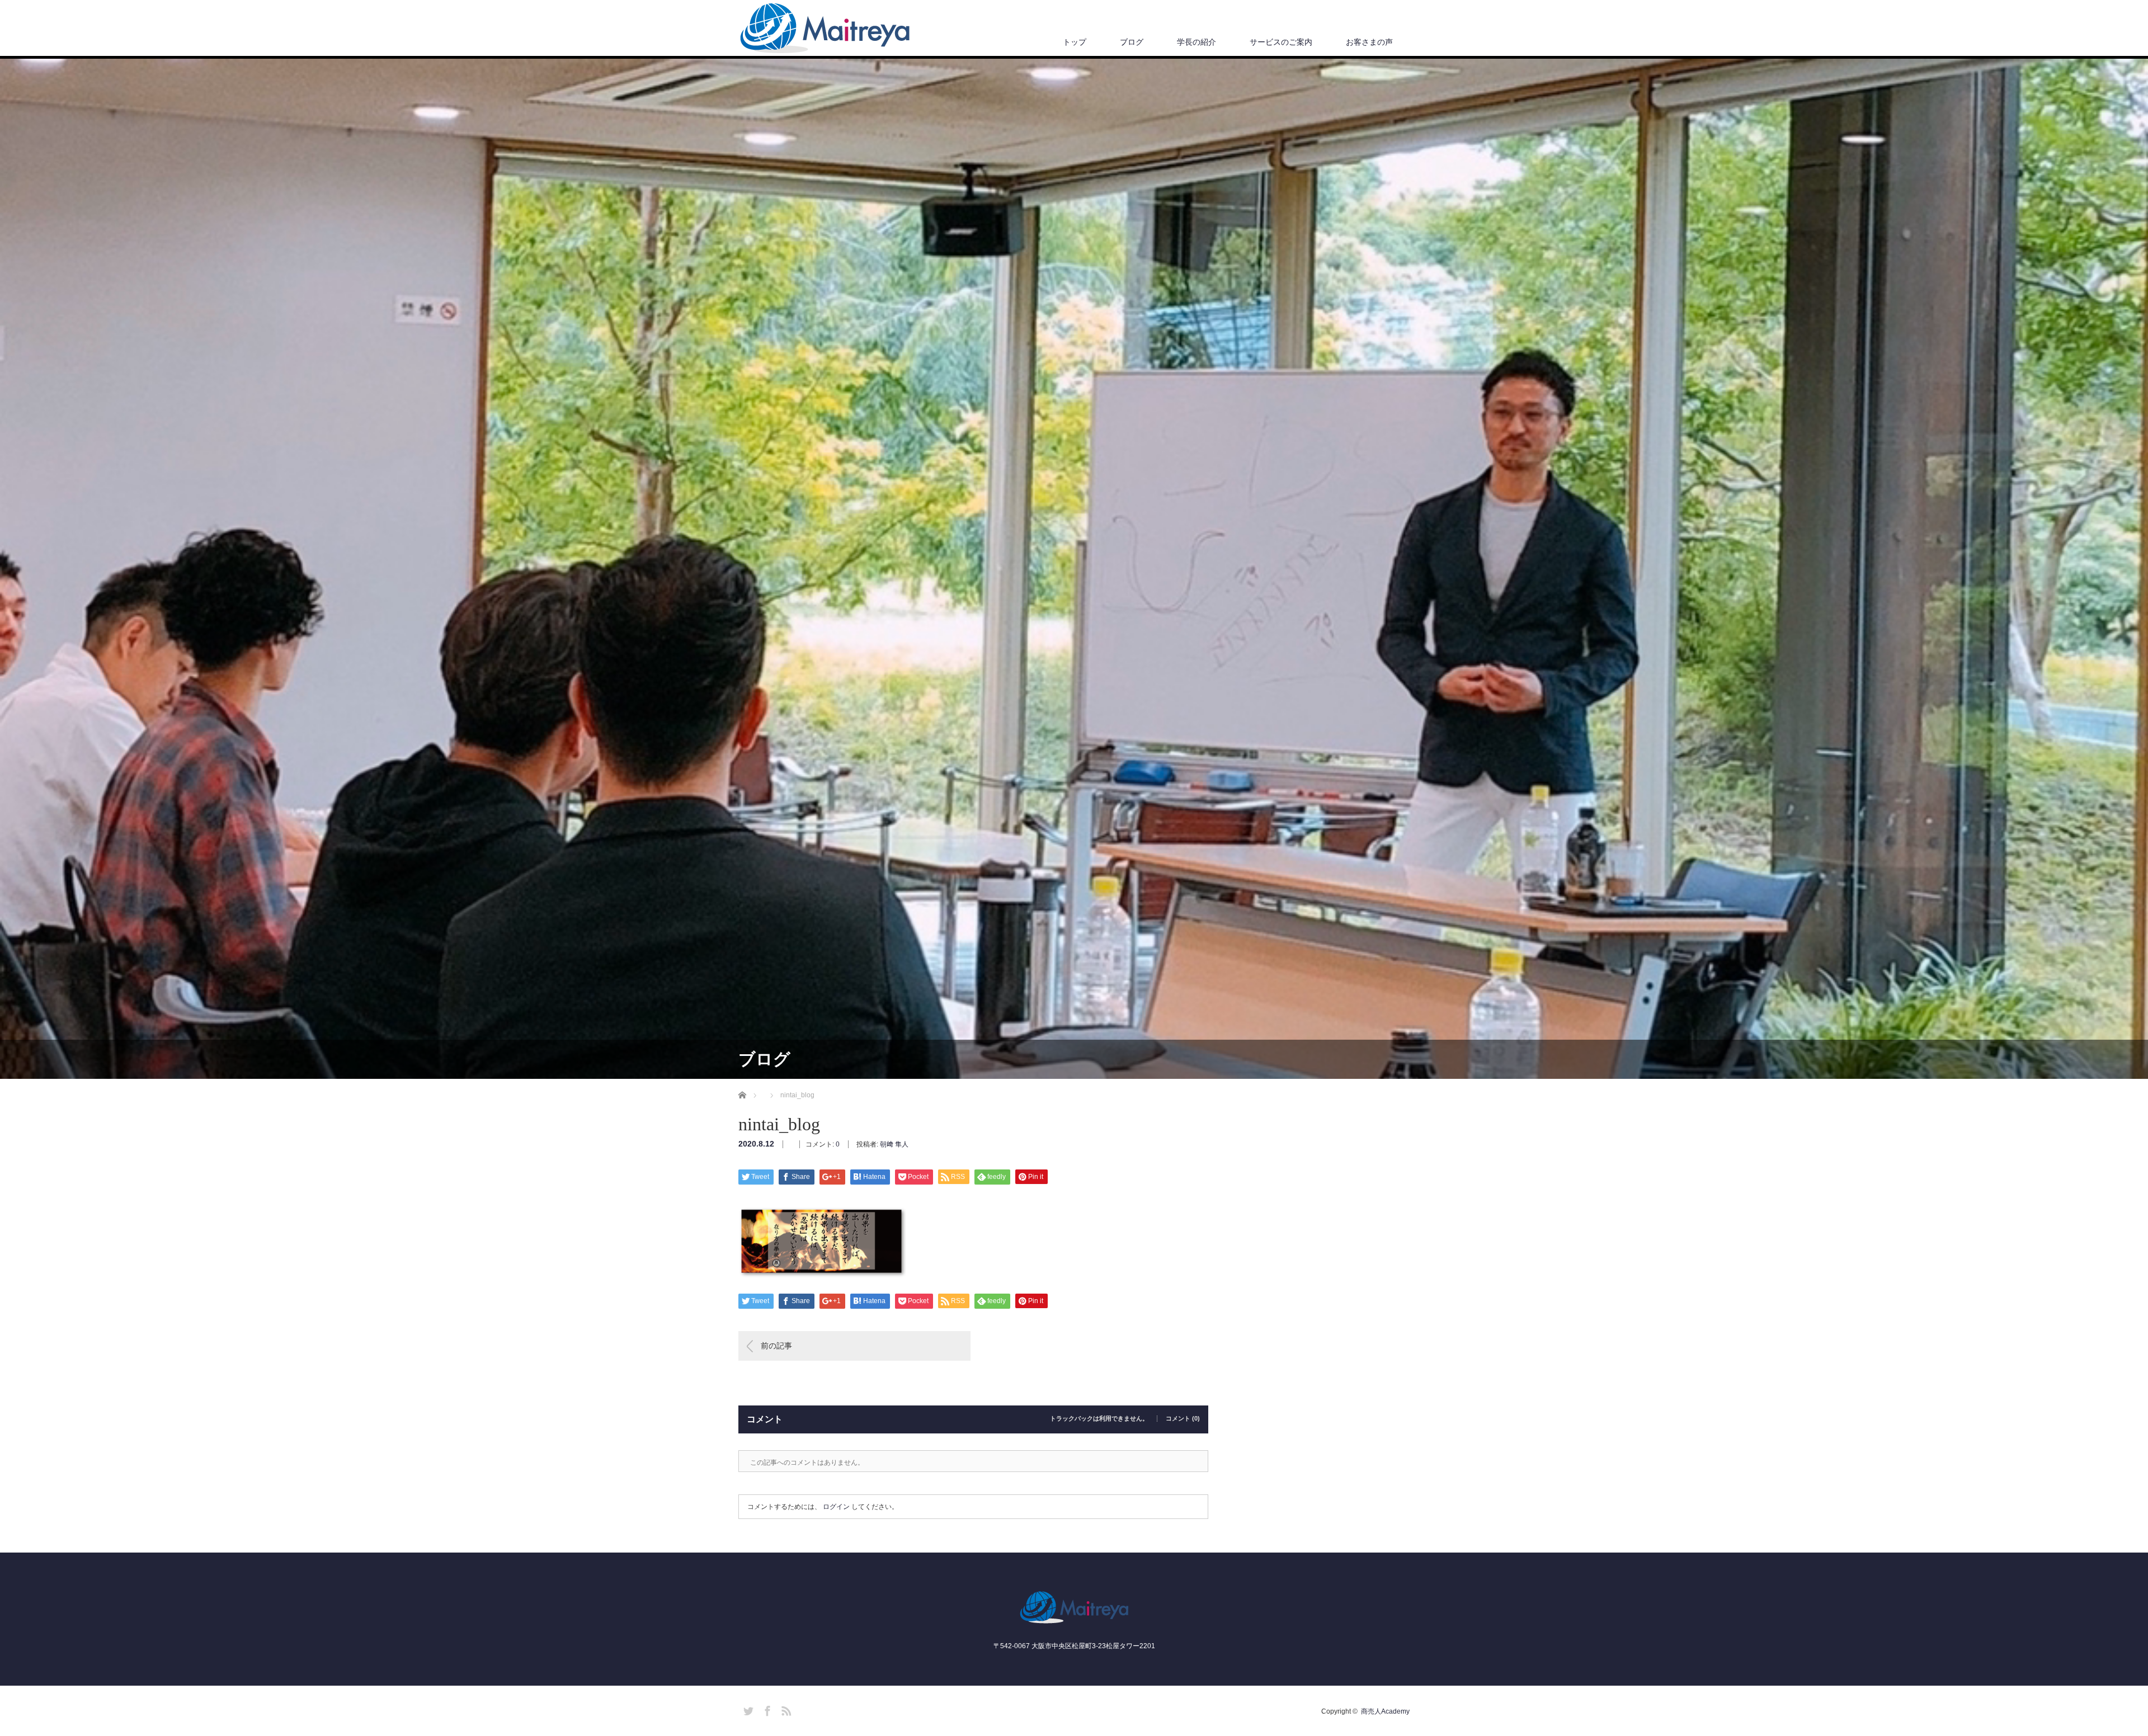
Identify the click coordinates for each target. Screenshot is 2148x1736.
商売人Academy (1385, 1711)
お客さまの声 (1369, 42)
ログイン (836, 1507)
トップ (1075, 42)
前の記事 (776, 1346)
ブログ (1132, 42)
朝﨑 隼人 (894, 1144)
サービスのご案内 (1281, 42)
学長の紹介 (1197, 42)
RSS (785, 1709)
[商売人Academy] (825, 29)
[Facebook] (766, 1709)
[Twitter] (747, 1709)
